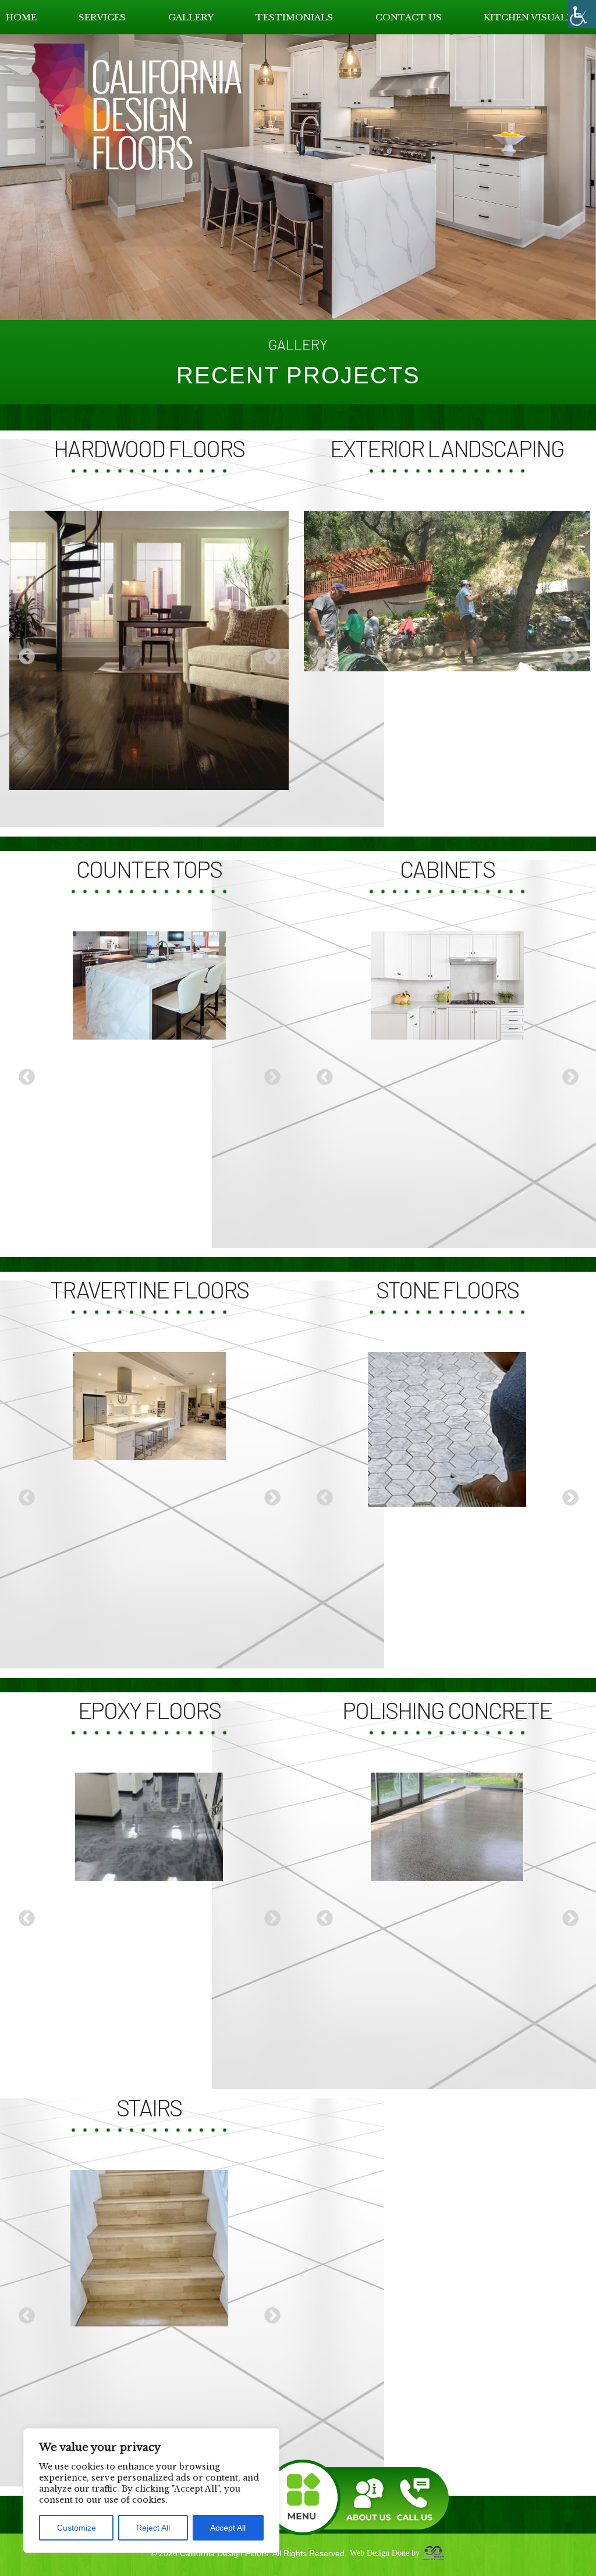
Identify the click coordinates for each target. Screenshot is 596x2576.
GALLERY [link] (191, 17)
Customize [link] (77, 2528)
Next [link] (269, 653)
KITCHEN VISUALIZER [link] (537, 17)
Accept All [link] (228, 2528)
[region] (151, 2490)
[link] (582, 14)
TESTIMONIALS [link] (294, 17)
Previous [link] (23, 653)
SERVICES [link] (102, 17)
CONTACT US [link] (409, 17)
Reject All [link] (153, 2528)
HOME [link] (21, 17)
